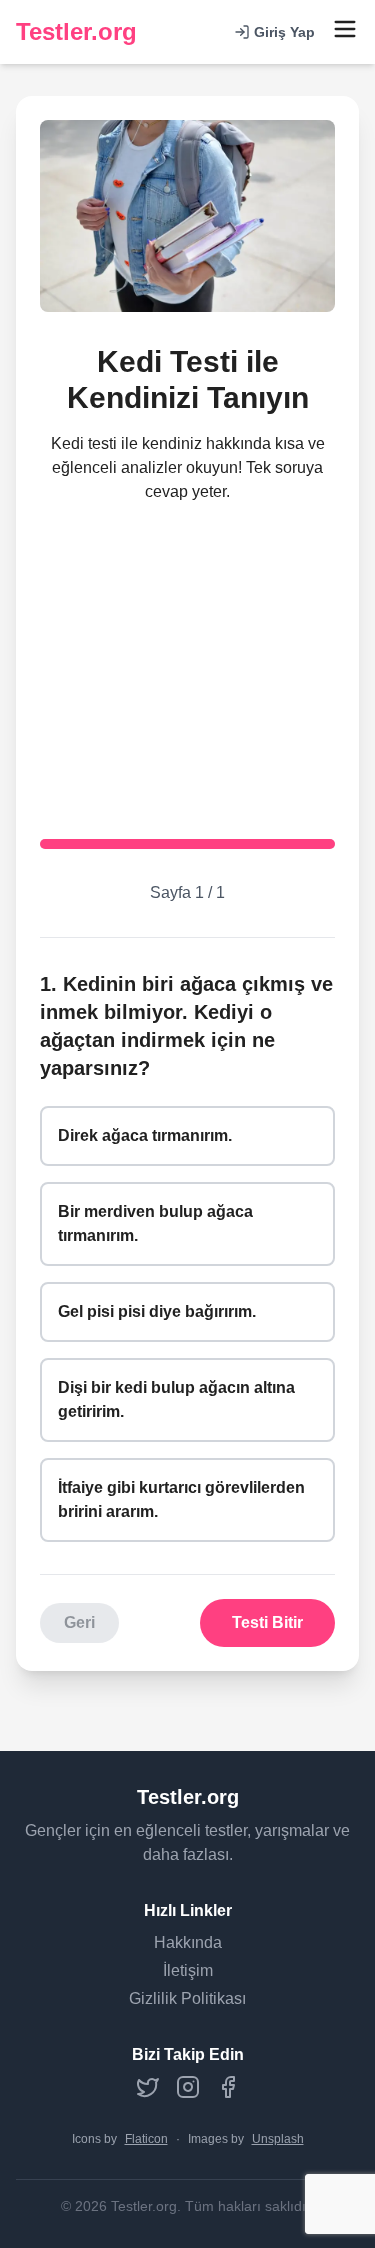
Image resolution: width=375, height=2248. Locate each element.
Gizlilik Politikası (187, 1998)
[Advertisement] (187, 655)
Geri (79, 1622)
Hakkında (188, 1942)
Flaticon (146, 2139)
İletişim (188, 1970)
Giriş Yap (284, 32)
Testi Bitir (267, 1622)
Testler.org (76, 31)
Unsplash (278, 2139)
